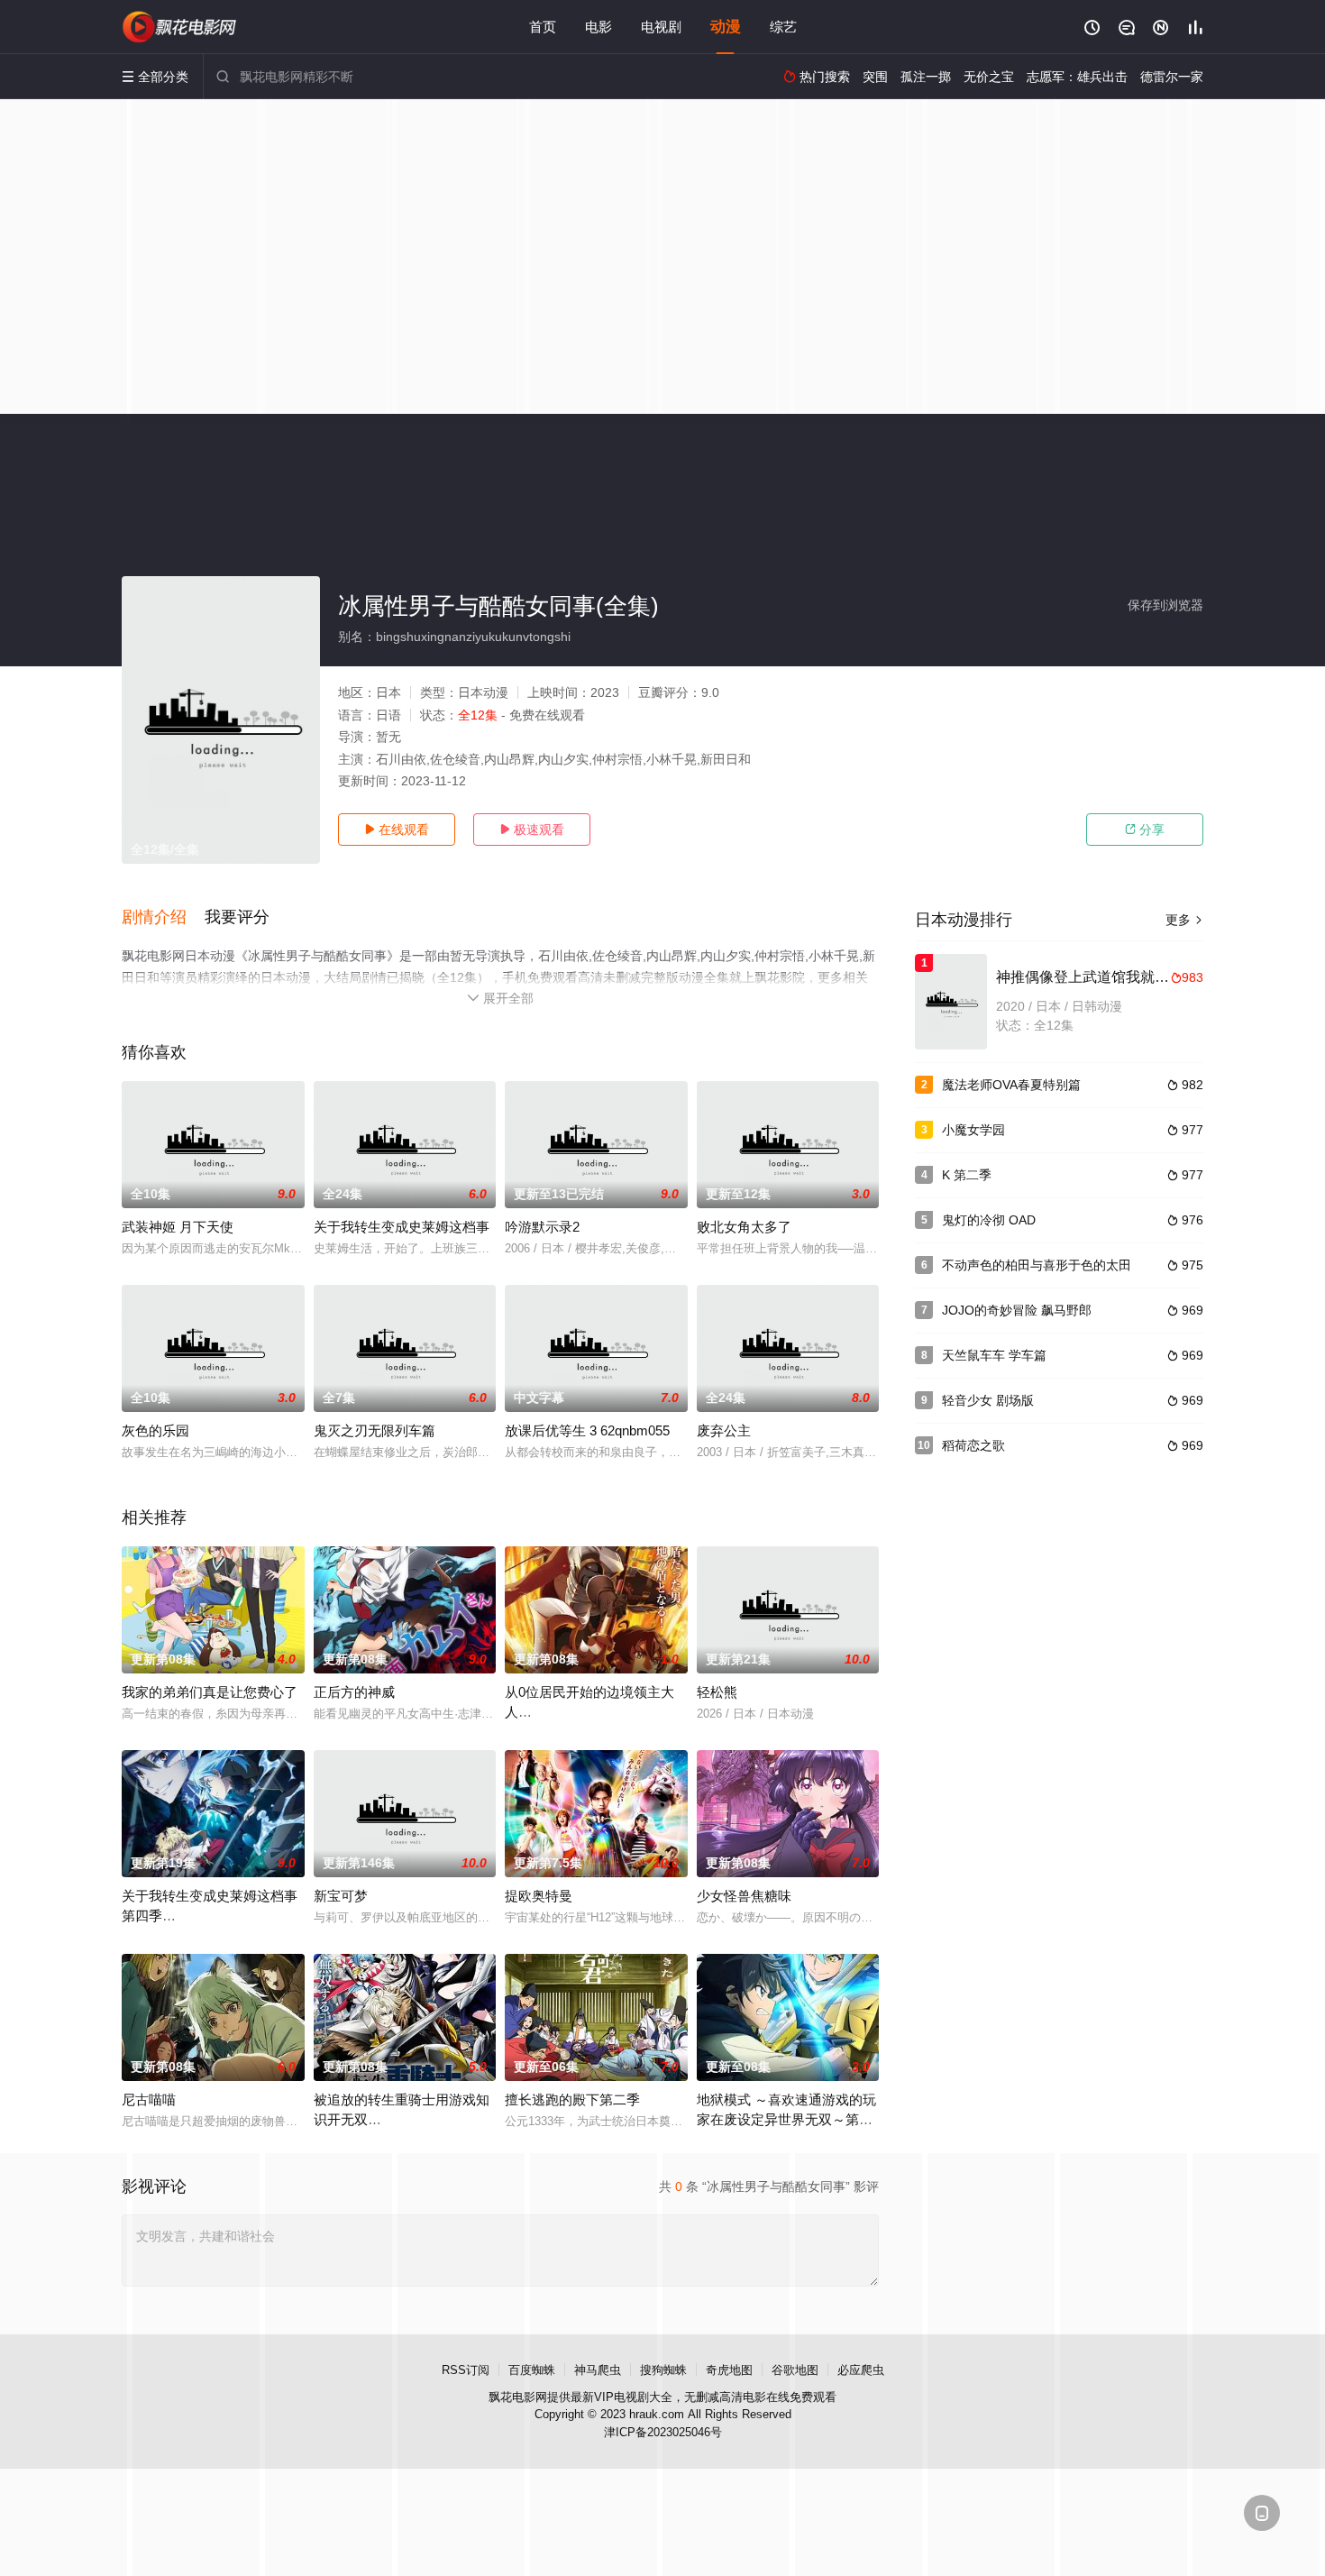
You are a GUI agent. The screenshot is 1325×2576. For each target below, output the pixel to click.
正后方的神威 (354, 1692)
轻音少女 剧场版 (988, 1400)
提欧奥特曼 (539, 1896)
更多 (1184, 920)
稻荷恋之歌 (973, 1445)
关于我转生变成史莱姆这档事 (402, 1227)
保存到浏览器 (1165, 605)
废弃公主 (724, 1430)
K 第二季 (967, 1175)
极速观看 (532, 830)
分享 (1145, 830)
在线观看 (397, 830)
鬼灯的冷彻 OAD (989, 1220)
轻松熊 (717, 1692)
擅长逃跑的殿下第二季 (572, 2099)
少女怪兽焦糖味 (744, 1896)
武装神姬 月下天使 (178, 1227)
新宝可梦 (341, 1896)
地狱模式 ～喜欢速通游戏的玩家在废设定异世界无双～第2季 (786, 2119)
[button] (163, 918)
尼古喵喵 (149, 2099)
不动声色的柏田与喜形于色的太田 (1037, 1265)
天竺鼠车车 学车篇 (994, 1355)
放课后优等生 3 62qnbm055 (587, 1430)
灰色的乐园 (155, 1430)
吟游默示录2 (542, 1227)
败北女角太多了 (744, 1227)
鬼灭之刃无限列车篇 (375, 1430)
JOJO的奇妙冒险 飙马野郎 (1017, 1310)
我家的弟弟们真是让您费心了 (210, 1692)
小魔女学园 (973, 1130)
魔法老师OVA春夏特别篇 (1011, 1085)
